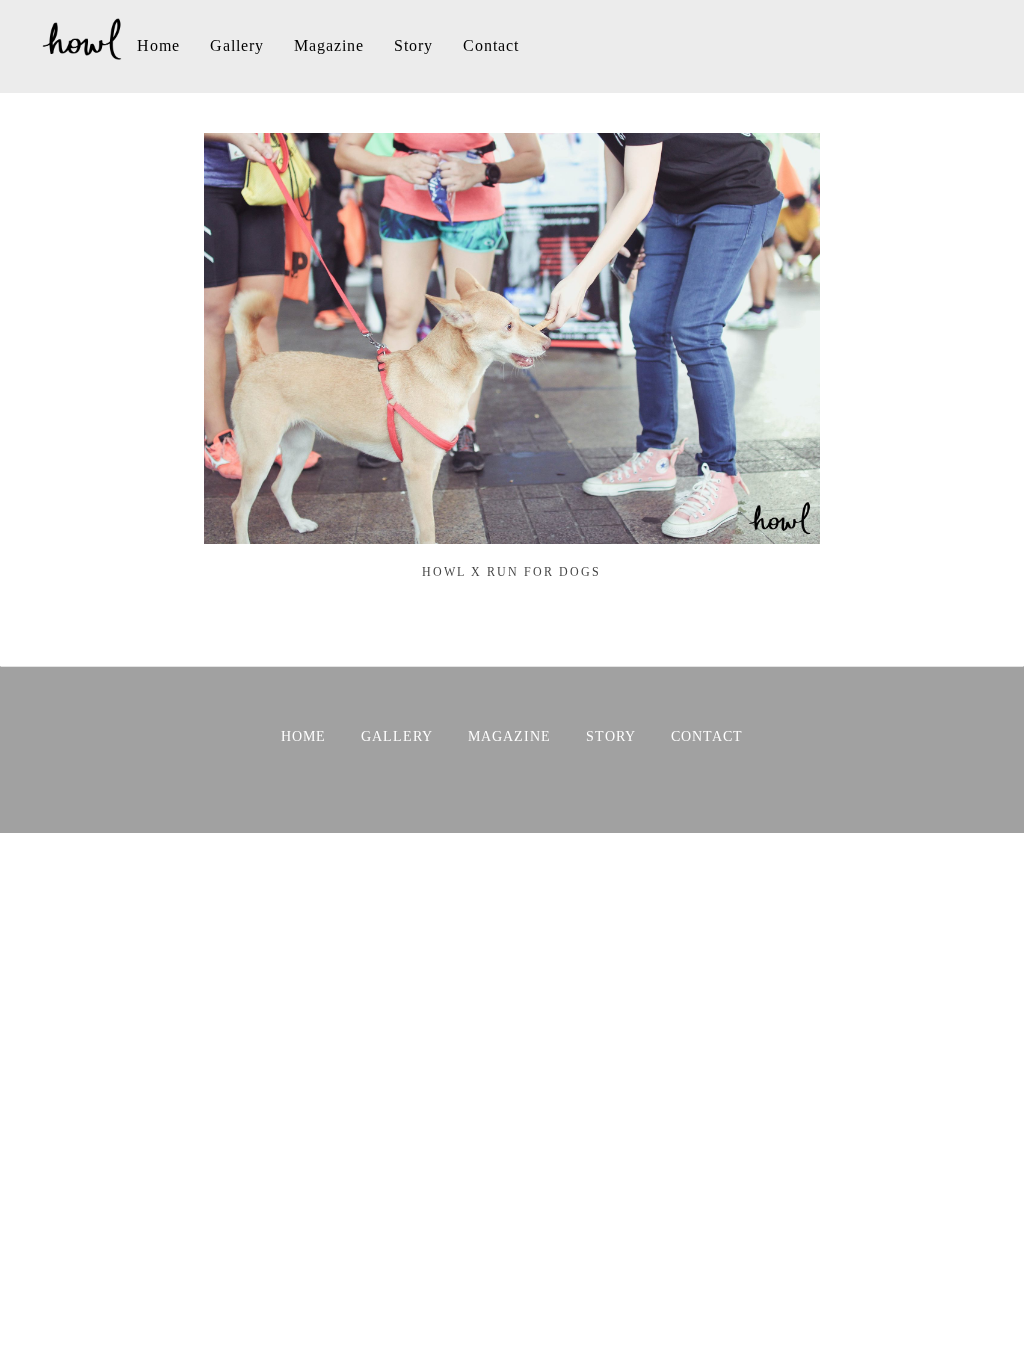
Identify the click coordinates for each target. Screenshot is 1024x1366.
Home (158, 45)
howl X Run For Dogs (511, 572)
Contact (491, 45)
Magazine (329, 45)
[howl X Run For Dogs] (512, 533)
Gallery (237, 45)
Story (413, 45)
